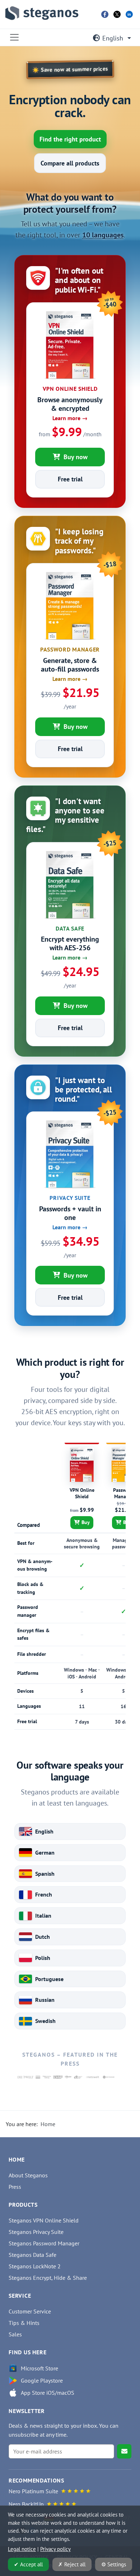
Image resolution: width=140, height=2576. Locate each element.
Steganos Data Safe (32, 2255)
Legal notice (22, 2549)
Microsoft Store (39, 2368)
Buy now (76, 457)
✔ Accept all (28, 2564)
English (113, 38)
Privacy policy (55, 2549)
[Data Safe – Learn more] (70, 921)
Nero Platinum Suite (33, 2491)
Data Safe (70, 928)
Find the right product (70, 139)
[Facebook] (105, 14)
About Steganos (28, 2175)
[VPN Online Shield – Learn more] (70, 381)
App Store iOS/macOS (48, 2393)
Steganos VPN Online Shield (44, 2220)
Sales (15, 2334)
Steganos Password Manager (44, 2243)
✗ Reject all (72, 2564)
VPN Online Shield (70, 389)
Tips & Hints (24, 2323)
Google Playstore (42, 2380)
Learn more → (70, 418)
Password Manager (70, 649)
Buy (86, 1522)
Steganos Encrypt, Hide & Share (48, 2278)
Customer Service (30, 2311)
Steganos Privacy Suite (36, 2232)
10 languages (103, 235)
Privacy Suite (70, 1198)
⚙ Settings (114, 2564)
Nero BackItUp (26, 2504)
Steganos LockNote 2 (35, 2266)
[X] (117, 14)
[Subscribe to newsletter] (124, 2451)
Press (15, 2187)
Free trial (70, 479)
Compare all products (70, 163)
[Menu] (14, 37)
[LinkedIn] (129, 14)
